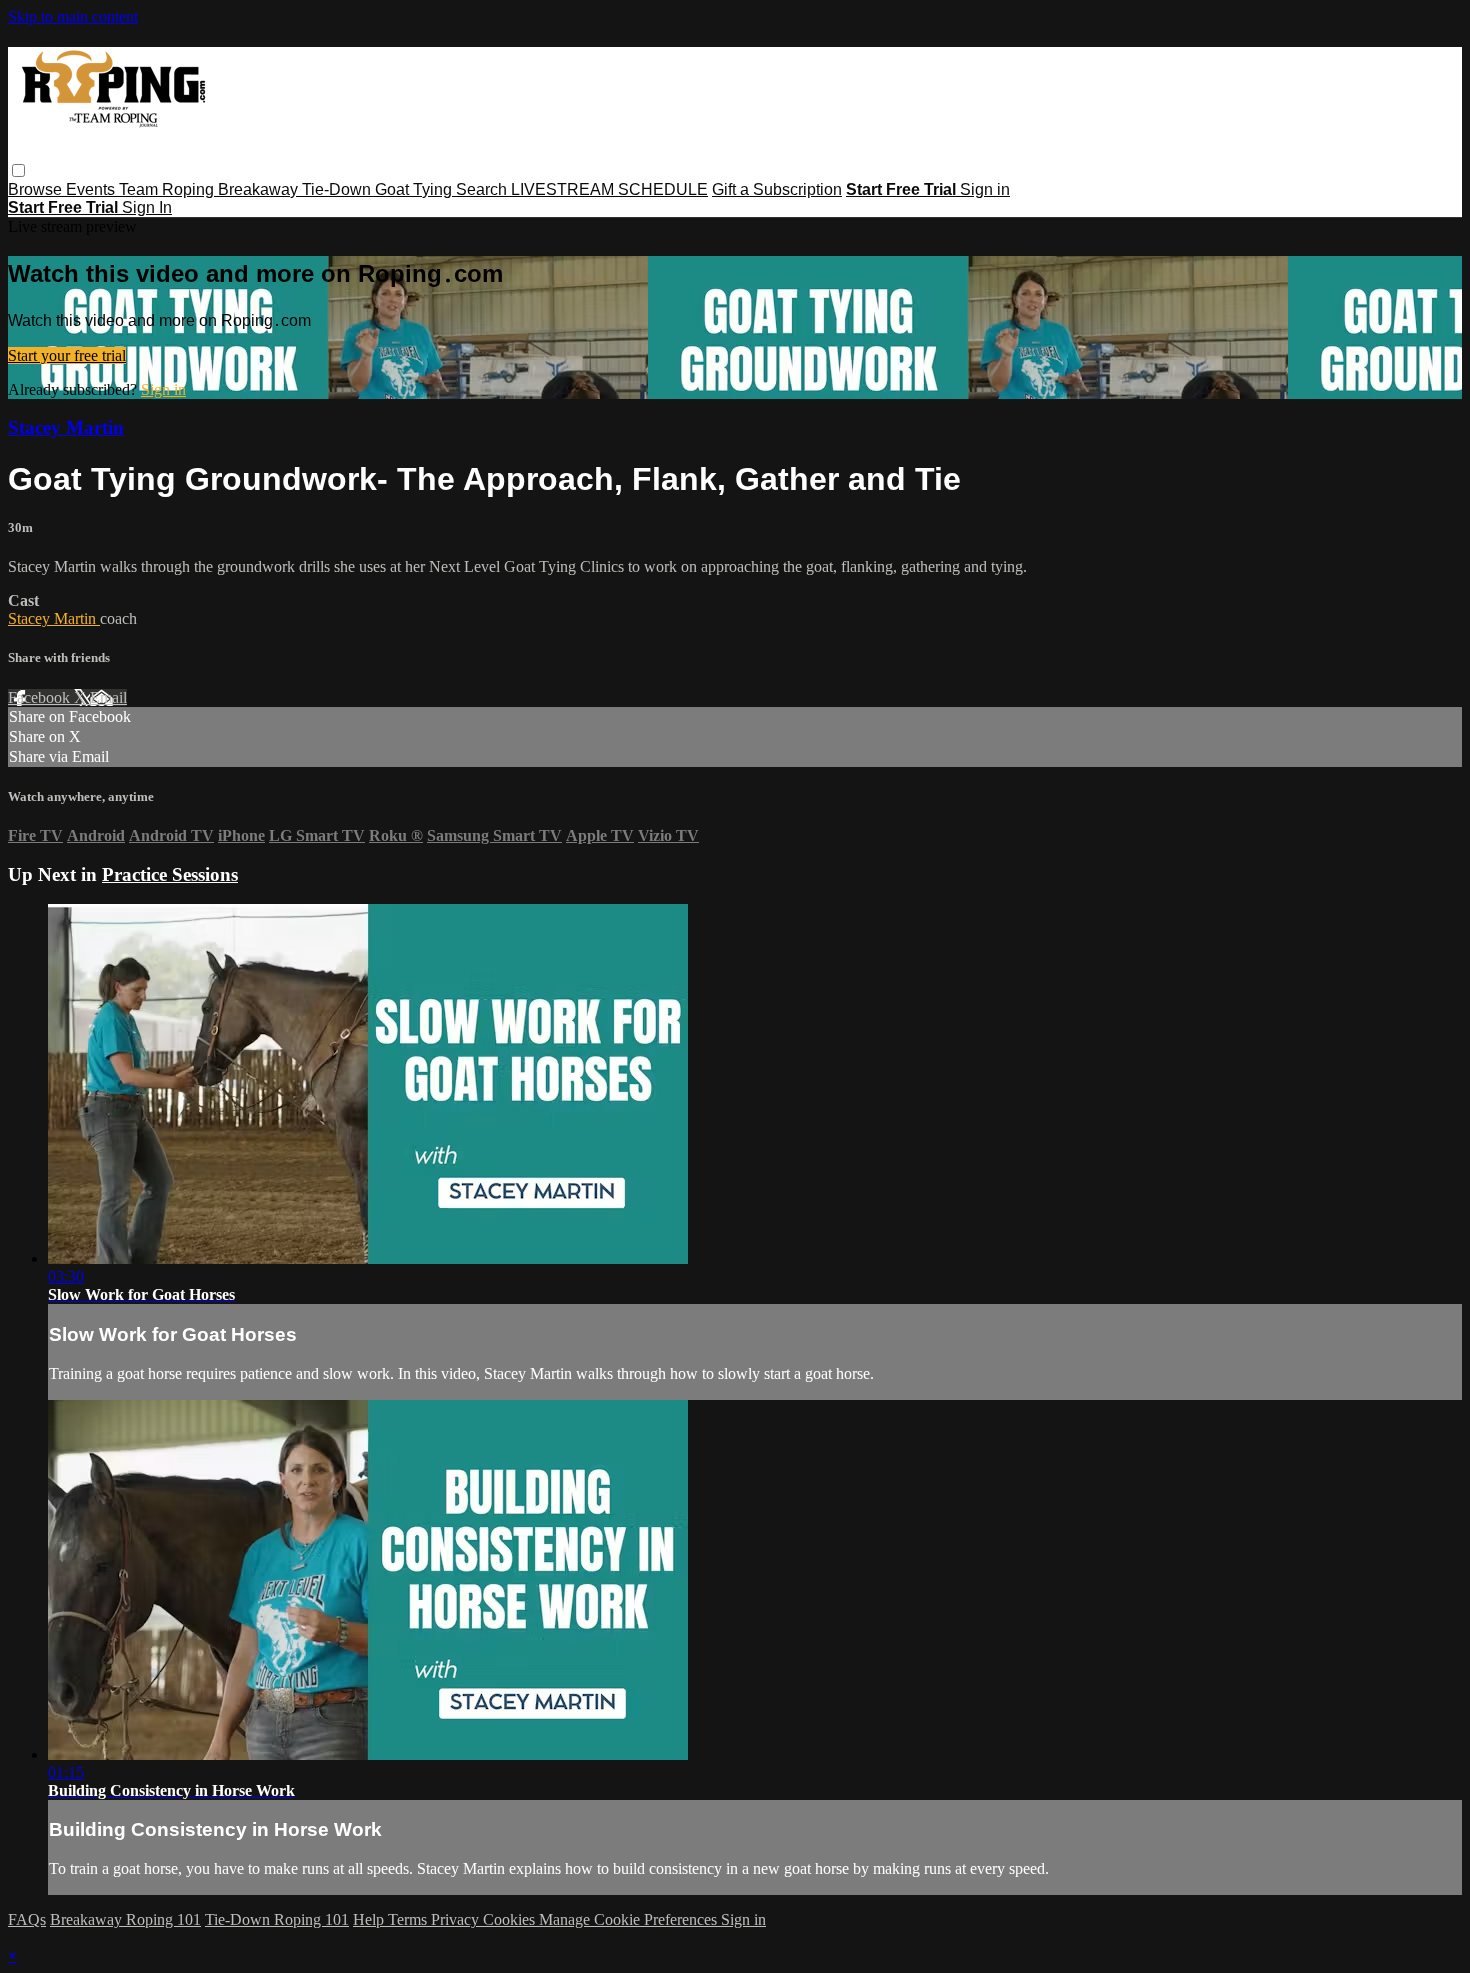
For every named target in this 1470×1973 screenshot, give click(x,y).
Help (370, 1919)
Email (108, 697)
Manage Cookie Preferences (630, 1919)
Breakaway (260, 189)
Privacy (457, 1919)
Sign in (985, 189)
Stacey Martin (66, 427)
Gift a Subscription (777, 189)
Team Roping (168, 189)
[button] (18, 170)
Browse (37, 189)
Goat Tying (415, 189)
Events (92, 189)
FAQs (27, 1919)
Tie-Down (338, 189)
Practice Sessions (170, 874)
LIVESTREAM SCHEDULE (609, 189)
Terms (409, 1919)
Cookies (511, 1919)
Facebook (41, 697)
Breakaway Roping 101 (125, 1919)
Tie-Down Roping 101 (277, 1919)
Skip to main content (73, 16)
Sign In (147, 207)
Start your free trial (67, 355)
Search (483, 189)
